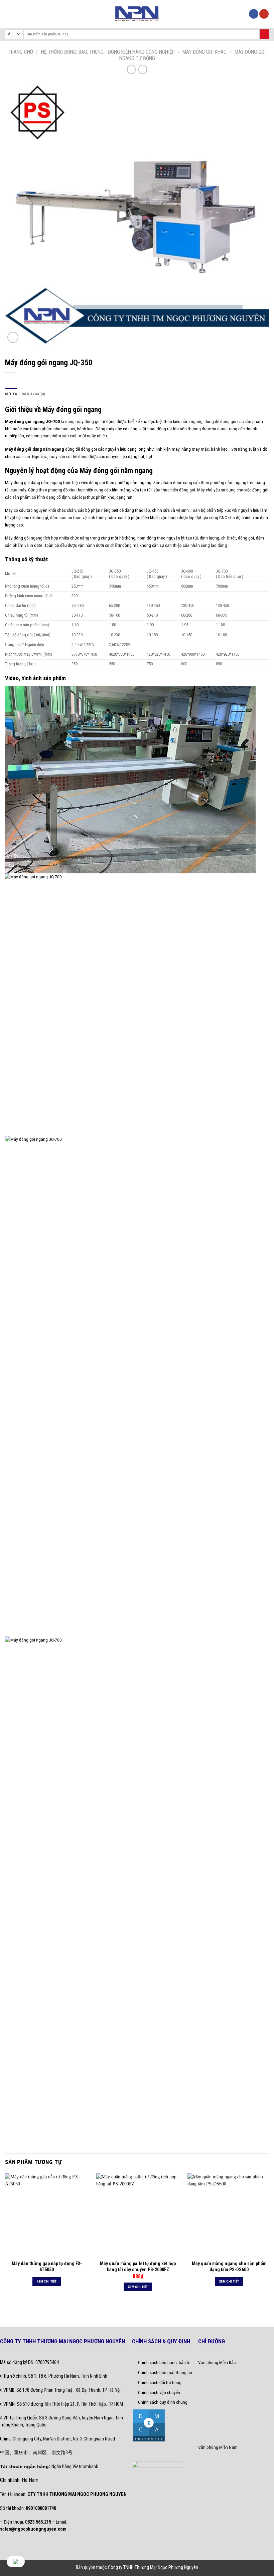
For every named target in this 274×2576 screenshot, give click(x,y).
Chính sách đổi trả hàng (160, 2382)
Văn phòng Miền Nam (218, 2447)
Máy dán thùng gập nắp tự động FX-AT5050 (47, 2267)
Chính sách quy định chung (163, 2402)
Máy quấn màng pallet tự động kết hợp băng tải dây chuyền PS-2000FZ (138, 2267)
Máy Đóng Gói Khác (204, 52)
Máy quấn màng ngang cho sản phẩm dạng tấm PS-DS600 (229, 2267)
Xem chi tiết (47, 2281)
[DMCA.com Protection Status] (149, 2425)
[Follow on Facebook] (254, 14)
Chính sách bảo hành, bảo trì (164, 2362)
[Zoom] (13, 337)
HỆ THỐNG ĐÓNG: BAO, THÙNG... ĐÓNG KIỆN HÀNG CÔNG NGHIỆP (108, 52)
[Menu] (9, 14)
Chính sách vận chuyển (159, 2392)
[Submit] (264, 34)
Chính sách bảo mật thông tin (165, 2372)
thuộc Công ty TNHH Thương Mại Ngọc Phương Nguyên (147, 2567)
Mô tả (11, 394)
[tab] (11, 394)
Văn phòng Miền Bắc (217, 2362)
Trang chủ (21, 52)
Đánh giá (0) (34, 394)
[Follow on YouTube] (264, 14)
